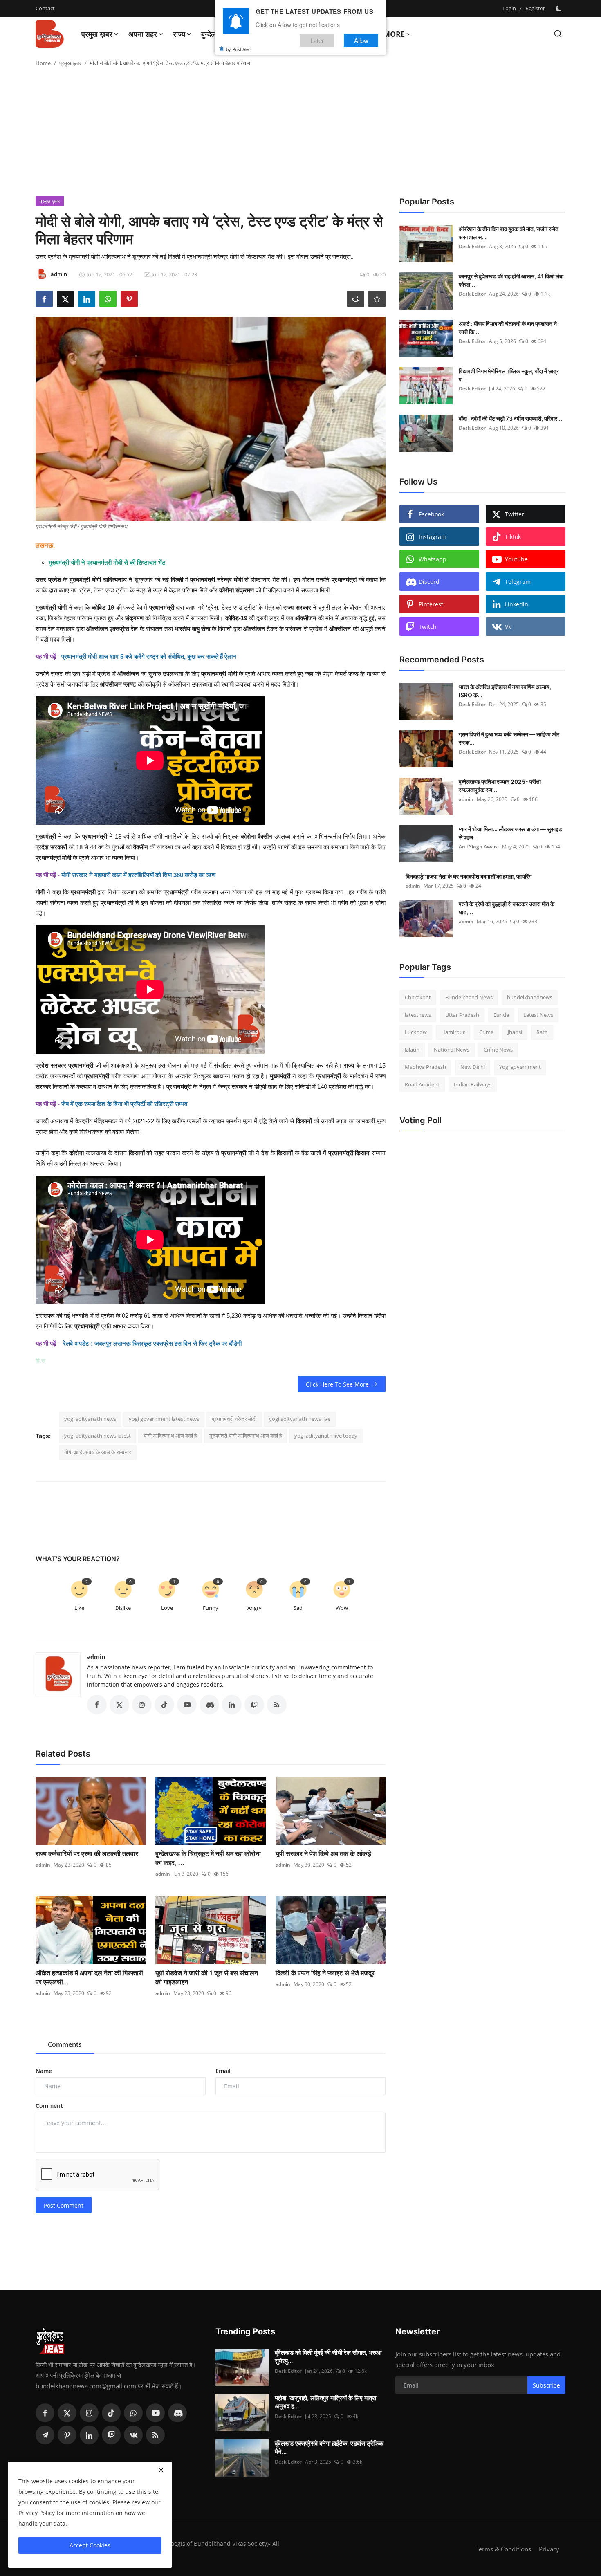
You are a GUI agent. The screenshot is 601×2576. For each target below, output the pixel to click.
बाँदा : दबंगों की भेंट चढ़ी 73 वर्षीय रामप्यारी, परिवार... (510, 418)
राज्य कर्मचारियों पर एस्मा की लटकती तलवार (87, 1853)
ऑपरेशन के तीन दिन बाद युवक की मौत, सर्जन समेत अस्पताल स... (509, 233)
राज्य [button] (179, 34)
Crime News (498, 1050)
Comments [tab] (65, 2044)
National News (452, 1050)
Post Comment (64, 2205)
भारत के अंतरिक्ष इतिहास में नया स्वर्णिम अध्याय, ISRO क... (505, 691)
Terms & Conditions (504, 2549)
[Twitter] (67, 2413)
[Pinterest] (67, 2435)
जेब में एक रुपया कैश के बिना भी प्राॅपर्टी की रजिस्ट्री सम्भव (124, 1104)
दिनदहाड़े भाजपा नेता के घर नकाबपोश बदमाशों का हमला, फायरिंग (469, 876)
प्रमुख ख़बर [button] (97, 34)
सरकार (240, 1087)
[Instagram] (89, 2413)
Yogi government (520, 1067)
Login (509, 8)
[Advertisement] (300, 135)
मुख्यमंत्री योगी (51, 607)
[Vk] (133, 2435)
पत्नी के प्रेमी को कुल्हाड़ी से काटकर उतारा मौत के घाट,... (507, 908)
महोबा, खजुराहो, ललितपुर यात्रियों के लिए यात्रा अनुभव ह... (325, 2402)
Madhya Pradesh (425, 1067)
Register (535, 8)
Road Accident (422, 1084)
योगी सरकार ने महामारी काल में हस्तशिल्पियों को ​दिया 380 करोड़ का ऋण (138, 875)
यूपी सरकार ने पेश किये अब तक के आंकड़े (323, 1853)
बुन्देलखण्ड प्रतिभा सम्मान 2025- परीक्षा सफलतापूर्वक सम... (500, 786)
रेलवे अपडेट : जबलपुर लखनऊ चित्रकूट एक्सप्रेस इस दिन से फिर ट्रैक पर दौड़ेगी (152, 1343)
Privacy (549, 2549)
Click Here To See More (337, 1384)
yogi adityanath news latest (98, 1436)
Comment (49, 2106)
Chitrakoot (418, 997)
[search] (558, 34)
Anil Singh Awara (479, 847)
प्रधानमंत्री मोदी (219, 674)
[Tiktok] (111, 2413)
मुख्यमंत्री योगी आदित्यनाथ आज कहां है (246, 1436)
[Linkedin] (89, 2435)
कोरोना (76, 1153)
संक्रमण (134, 618)
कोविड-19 (103, 607)
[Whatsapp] (133, 2413)
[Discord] (177, 2413)
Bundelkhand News (469, 997)
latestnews (418, 1015)
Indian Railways (473, 1084)
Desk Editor (472, 246)
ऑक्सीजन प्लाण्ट (118, 684)
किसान (362, 1153)
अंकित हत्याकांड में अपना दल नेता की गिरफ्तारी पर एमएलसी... (89, 1977)
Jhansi (515, 1032)
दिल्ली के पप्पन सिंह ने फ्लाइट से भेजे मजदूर (325, 1973)
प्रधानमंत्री (95, 836)
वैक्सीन (141, 847)
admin (96, 1657)
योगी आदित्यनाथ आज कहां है (170, 1436)
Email (223, 2071)
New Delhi (473, 1067)
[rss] (155, 2435)
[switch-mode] (559, 9)
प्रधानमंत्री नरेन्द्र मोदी (216, 580)
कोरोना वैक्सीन (257, 836)
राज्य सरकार (297, 607)
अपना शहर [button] (143, 34)
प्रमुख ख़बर (70, 63)
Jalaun (412, 1050)
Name (44, 2071)
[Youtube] (155, 2413)
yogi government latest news (164, 1419)
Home (43, 63)
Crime (486, 1032)
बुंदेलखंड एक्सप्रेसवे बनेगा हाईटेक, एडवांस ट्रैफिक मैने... (329, 2447)
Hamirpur (453, 1032)
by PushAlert (239, 49)
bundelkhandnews (530, 997)
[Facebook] (45, 2413)
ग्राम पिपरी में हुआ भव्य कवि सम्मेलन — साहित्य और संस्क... (509, 738)
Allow (361, 40)
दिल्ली (177, 580)
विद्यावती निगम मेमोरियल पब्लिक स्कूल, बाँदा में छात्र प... (509, 375)
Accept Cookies (90, 2545)
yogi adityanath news (90, 1419)
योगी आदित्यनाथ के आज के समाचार (98, 1452)
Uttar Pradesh (462, 1015)
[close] (161, 2470)
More (394, 34)
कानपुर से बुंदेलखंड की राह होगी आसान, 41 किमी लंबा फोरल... (511, 280)
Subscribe (546, 2385)
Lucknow (416, 1032)
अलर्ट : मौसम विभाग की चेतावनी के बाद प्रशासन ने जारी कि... (508, 328)
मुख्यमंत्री (280, 1076)
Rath (542, 1032)
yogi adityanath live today (326, 1436)
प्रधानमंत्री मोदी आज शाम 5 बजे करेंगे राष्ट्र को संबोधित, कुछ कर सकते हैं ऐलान (149, 656)
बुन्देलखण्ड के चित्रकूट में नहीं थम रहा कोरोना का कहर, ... (208, 1858)
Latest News (538, 1015)
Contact (45, 8)
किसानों (137, 1153)
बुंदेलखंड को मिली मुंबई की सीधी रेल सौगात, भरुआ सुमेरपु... (328, 2357)
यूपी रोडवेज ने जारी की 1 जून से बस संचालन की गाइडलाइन (207, 1977)
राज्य (349, 1065)
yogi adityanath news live (300, 1419)
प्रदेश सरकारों (51, 847)
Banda (501, 1015)
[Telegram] (45, 2435)
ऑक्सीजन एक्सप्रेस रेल (112, 629)
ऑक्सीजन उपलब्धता (190, 684)
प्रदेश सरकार (52, 1065)
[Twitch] (111, 2435)
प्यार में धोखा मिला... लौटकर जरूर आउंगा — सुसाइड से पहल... (510, 833)
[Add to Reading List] (377, 299)
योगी (40, 892)
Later (317, 40)
